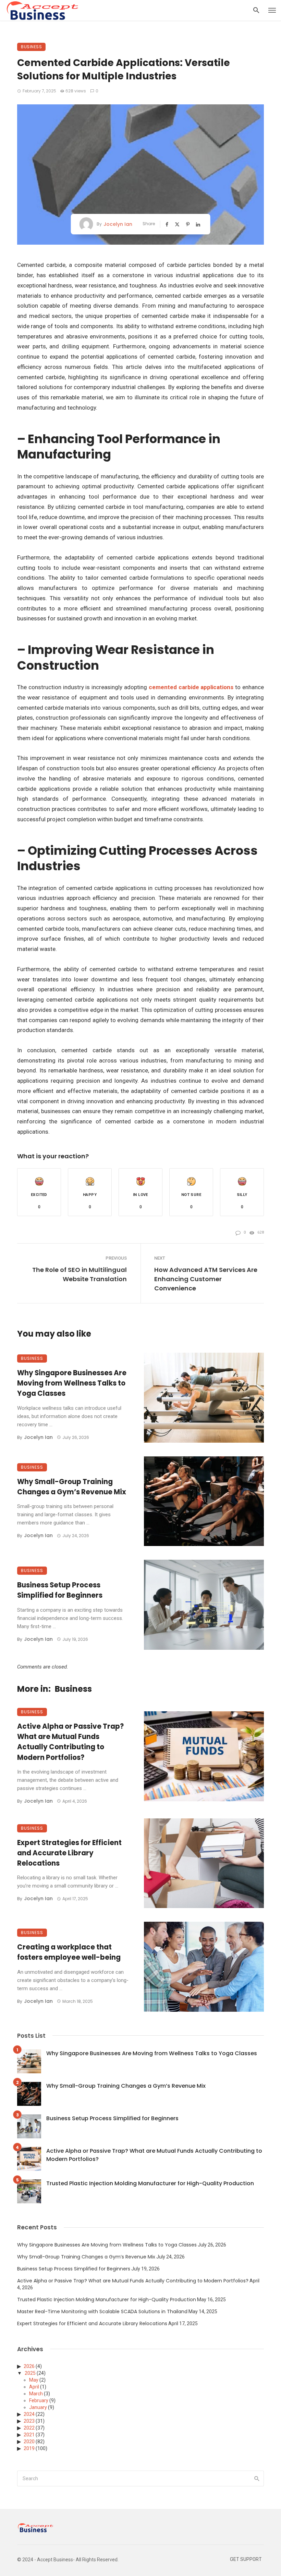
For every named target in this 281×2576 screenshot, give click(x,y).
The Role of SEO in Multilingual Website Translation (80, 1274)
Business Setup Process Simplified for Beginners (60, 1590)
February (39, 2400)
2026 (29, 2366)
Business (31, 47)
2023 (29, 2421)
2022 (29, 2428)
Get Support (246, 2559)
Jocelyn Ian (118, 224)
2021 (29, 2435)
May (34, 2380)
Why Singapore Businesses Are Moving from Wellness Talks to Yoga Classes (72, 1383)
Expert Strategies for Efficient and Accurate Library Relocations (69, 1853)
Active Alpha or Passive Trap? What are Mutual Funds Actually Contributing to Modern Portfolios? (70, 1742)
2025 (30, 2373)
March (36, 2394)
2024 (29, 2414)
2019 (29, 2448)
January (38, 2407)
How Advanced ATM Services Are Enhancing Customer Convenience (206, 1279)
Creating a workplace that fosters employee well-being (69, 1952)
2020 (29, 2442)
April (34, 2387)
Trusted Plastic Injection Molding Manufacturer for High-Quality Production (150, 2183)
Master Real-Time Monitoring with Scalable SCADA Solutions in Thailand (102, 2311)
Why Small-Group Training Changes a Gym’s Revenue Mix (72, 1487)
